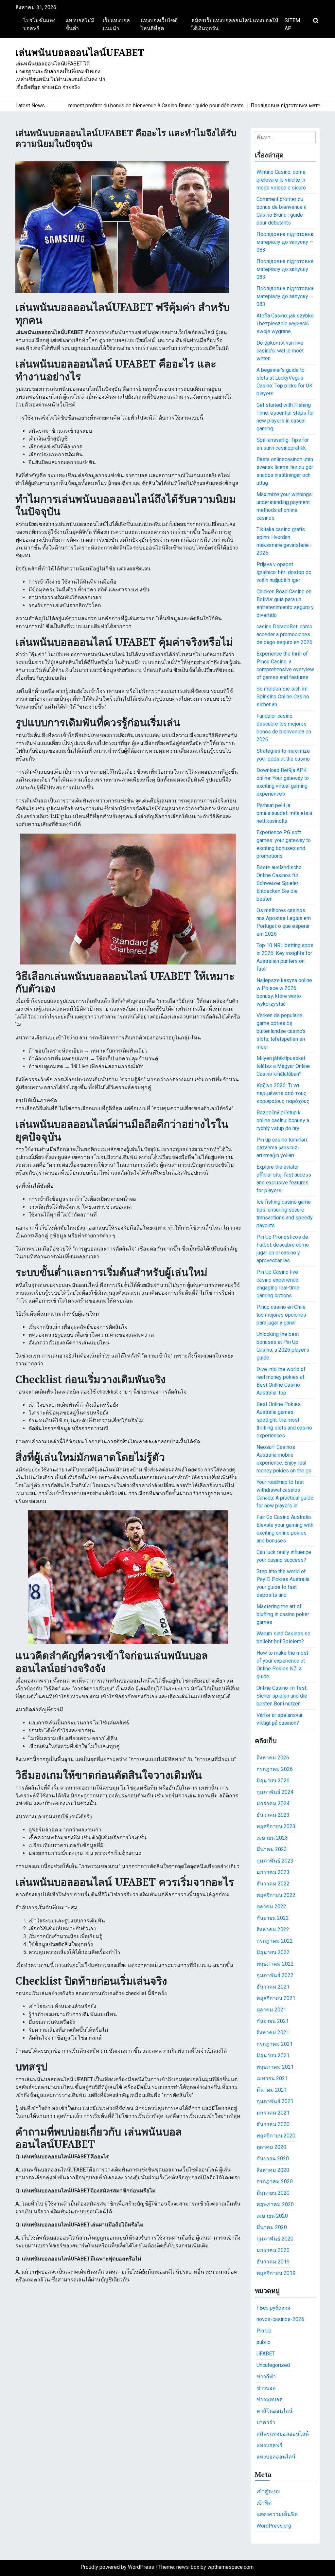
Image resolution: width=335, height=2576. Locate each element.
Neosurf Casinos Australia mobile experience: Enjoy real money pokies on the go (284, 1459)
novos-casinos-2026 (280, 2319)
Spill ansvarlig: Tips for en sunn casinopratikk (283, 444)
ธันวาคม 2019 (273, 2262)
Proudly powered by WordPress (118, 2567)
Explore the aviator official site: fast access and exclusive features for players (284, 1179)
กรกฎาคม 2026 (275, 1769)
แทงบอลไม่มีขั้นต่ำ (80, 24)
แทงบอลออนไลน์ (276, 2457)
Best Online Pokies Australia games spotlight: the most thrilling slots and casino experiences (284, 1420)
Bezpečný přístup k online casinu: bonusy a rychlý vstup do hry (283, 1120)
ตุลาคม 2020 (271, 2147)
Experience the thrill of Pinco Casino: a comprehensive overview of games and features (285, 666)
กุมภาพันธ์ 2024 (275, 1792)
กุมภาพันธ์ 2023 (275, 1861)
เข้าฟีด (264, 2503)
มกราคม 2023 (273, 1872)
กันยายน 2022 (273, 1918)
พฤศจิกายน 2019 (276, 2273)
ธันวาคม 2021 (273, 1987)
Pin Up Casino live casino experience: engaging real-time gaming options (278, 1284)
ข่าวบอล (266, 2388)
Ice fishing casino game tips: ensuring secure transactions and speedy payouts (285, 1214)
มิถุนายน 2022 (273, 1952)
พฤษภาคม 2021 (275, 2067)
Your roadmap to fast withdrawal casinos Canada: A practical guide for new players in (285, 1494)
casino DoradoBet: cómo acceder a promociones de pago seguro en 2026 (284, 634)
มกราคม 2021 (273, 2113)
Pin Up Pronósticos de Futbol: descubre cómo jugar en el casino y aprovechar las (283, 1249)
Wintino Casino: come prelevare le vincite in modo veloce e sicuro (281, 180)
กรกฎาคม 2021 (275, 2044)
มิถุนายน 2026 (273, 1781)
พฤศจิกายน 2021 (276, 1998)
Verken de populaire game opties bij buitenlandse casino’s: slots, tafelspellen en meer (282, 1031)
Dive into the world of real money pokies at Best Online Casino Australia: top (281, 1381)
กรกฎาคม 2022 (275, 1941)
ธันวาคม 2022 (273, 1884)
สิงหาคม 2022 (273, 1929)
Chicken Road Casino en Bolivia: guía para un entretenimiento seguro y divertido (285, 603)
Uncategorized (273, 2365)
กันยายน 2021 (273, 2021)
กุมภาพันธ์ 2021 (275, 2101)
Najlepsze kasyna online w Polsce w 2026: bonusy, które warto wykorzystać (284, 992)
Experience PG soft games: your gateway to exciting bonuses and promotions (284, 844)
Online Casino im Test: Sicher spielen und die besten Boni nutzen (282, 1696)
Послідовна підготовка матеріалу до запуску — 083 (285, 242)
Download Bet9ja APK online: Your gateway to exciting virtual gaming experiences (283, 782)
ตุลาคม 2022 (271, 1907)
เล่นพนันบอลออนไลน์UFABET (80, 52)
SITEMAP (292, 24)
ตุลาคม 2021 (271, 2010)
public (263, 2342)
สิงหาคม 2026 (273, 1758)
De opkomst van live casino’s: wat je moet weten (280, 351)
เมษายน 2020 (272, 2216)
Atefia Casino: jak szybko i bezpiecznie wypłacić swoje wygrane (285, 324)
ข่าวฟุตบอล (270, 2399)
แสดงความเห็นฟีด (277, 2514)
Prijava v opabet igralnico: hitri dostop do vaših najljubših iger (284, 572)
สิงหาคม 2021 (273, 2033)
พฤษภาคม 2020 (275, 2204)
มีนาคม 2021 (272, 2090)
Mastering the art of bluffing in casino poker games (283, 1614)
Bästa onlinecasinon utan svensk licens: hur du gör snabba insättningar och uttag (285, 471)
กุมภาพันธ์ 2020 (275, 2239)
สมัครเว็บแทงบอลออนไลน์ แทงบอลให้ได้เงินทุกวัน (235, 24)
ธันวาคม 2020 (273, 2124)
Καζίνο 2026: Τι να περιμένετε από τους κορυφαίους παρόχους (283, 1093)
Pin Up (264, 2331)
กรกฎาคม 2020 (275, 2181)
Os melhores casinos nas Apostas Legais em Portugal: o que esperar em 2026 (284, 922)
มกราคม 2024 (273, 1803)
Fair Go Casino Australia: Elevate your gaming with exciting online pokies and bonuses (285, 1529)
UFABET (266, 2354)
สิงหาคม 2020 (273, 2170)
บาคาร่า (266, 2422)
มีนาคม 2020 (272, 2227)
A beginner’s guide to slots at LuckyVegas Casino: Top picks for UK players (284, 382)
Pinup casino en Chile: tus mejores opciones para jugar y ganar (282, 1315)
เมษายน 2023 (272, 1838)
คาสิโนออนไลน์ (274, 2411)
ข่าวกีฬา (266, 2377)
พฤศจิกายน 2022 (276, 1895)
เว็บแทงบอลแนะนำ (116, 24)
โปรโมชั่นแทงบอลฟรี (39, 24)
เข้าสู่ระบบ (268, 2491)
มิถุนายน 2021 (273, 2055)
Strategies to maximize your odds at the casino (283, 755)
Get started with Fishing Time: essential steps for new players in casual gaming (285, 417)
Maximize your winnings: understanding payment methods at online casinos (285, 506)
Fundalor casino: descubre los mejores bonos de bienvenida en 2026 (284, 728)
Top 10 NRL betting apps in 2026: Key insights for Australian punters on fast (285, 957)
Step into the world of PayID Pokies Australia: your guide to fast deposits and (283, 1583)
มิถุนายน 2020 (273, 2193)
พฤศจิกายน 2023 (276, 1826)
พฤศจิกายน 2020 (276, 2136)
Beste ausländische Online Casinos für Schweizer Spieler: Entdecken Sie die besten (279, 883)
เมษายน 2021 (272, 2078)
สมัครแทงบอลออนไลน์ (283, 2434)
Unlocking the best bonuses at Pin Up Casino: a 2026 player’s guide (283, 1346)
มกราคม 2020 (273, 2250)
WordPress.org (274, 2526)
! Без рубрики (273, 2308)
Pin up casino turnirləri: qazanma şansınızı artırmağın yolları (282, 1148)
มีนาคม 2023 (272, 1849)
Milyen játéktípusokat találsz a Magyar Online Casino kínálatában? (283, 1066)
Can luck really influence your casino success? (284, 1556)
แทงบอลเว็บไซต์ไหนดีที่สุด (159, 24)
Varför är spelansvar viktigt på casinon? (280, 1719)
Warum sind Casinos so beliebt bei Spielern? (283, 1638)
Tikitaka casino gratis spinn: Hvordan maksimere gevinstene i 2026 (284, 541)
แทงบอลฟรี (269, 2445)
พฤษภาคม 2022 (275, 1964)
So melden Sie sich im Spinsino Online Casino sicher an (283, 697)
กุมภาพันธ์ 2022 (275, 1975)
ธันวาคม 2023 (273, 1815)
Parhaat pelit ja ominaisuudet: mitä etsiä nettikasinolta (284, 813)
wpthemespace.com (230, 2567)
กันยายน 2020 (273, 2159)
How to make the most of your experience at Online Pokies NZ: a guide (282, 1665)
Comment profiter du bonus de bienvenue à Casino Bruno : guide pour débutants (282, 211)
